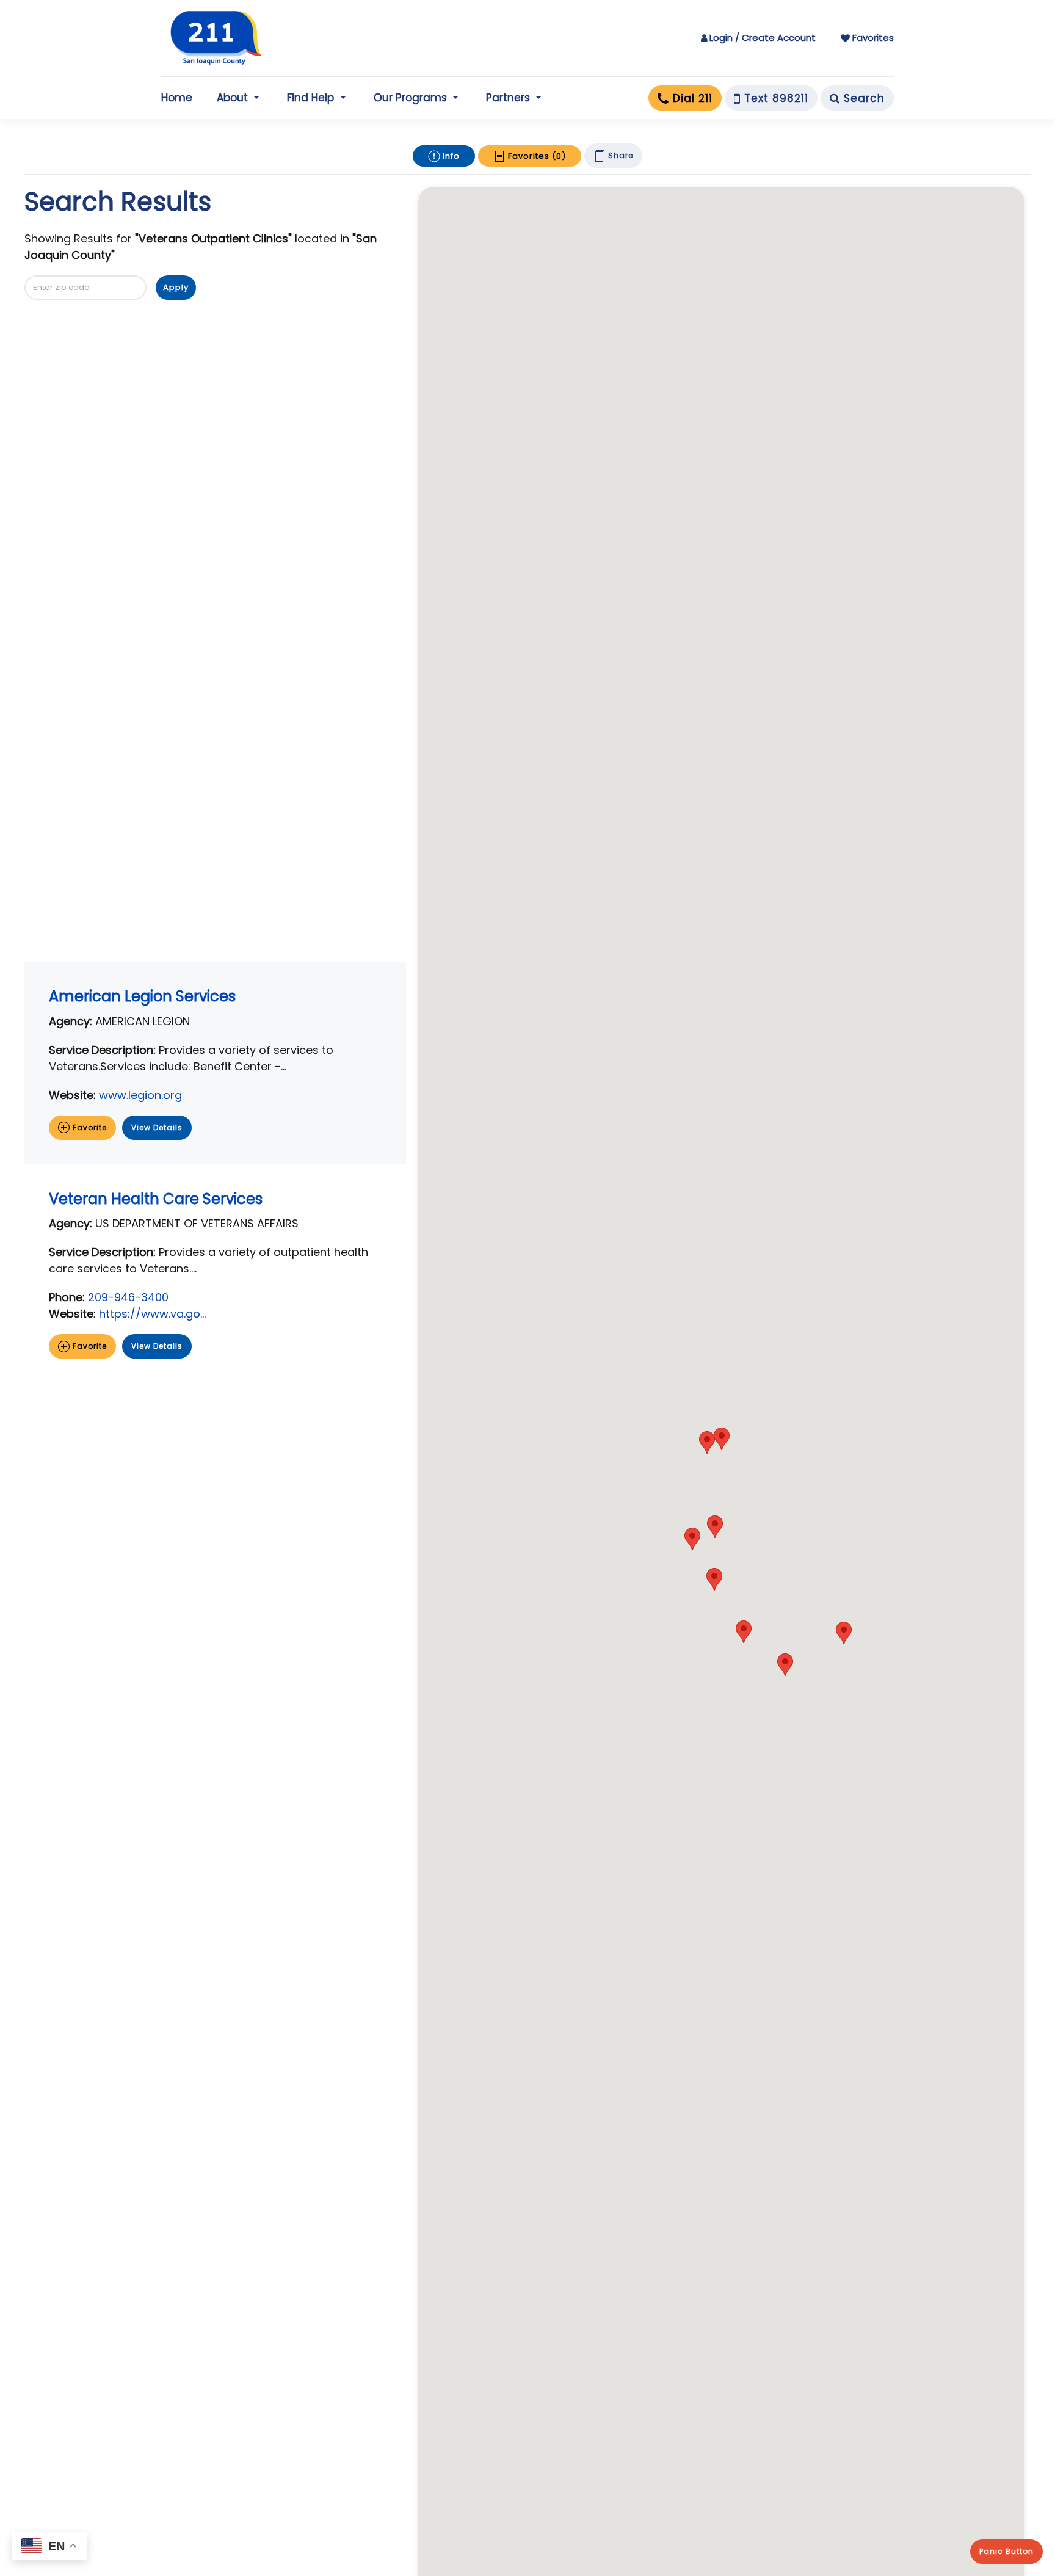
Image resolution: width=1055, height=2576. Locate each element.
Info (450, 156)
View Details (157, 1127)
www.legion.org (140, 1095)
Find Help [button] (310, 98)
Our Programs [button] (410, 98)
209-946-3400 (128, 1297)
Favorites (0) (536, 156)
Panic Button (1006, 2551)
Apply (176, 287)
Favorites (873, 38)
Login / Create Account (763, 38)
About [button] (232, 98)
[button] (722, 1439)
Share (619, 155)
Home (177, 98)
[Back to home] (216, 38)
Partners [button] (508, 98)
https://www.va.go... (152, 1314)
